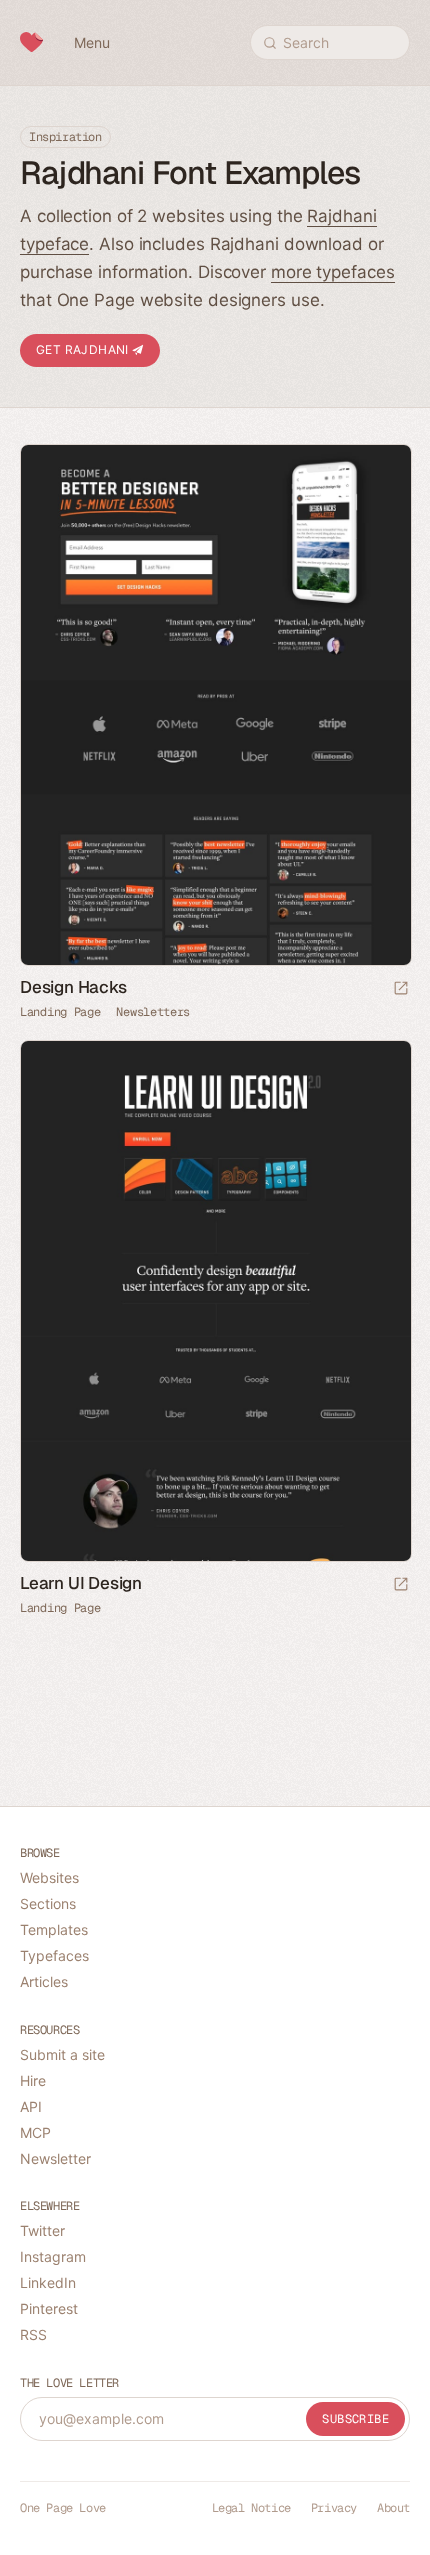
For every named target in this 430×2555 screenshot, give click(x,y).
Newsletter (55, 2158)
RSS (33, 2334)
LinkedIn (48, 2282)
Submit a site (62, 2054)
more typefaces (333, 272)
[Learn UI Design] (215, 1301)
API (31, 2106)
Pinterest (49, 2308)
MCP (35, 2132)
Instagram (53, 2256)
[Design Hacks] (215, 705)
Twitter (42, 2230)
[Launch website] (401, 989)
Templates (54, 1929)
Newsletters (153, 1012)
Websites (49, 1877)
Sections (48, 1903)
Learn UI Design (81, 1583)
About (393, 2508)
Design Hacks (73, 987)
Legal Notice (251, 2508)
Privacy (334, 2508)
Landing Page (60, 1012)
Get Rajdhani (84, 349)
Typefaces (54, 1955)
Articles (44, 1981)
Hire (33, 2080)
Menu (92, 42)
